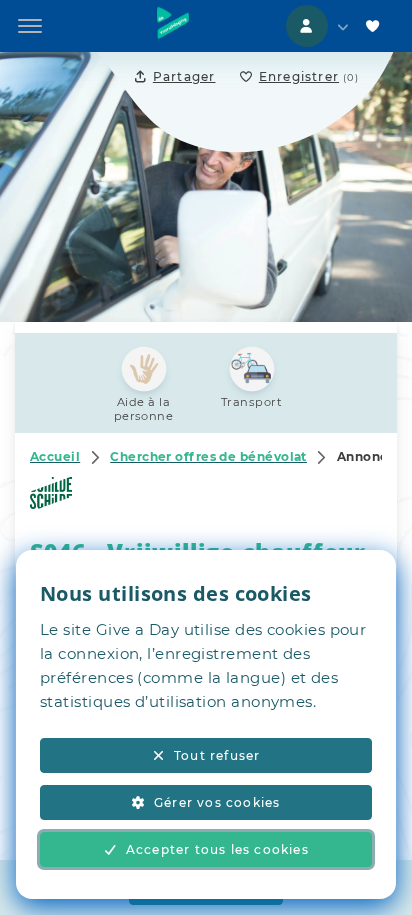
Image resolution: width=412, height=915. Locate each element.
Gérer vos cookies (217, 802)
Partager (184, 76)
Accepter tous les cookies (217, 849)
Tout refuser (217, 755)
